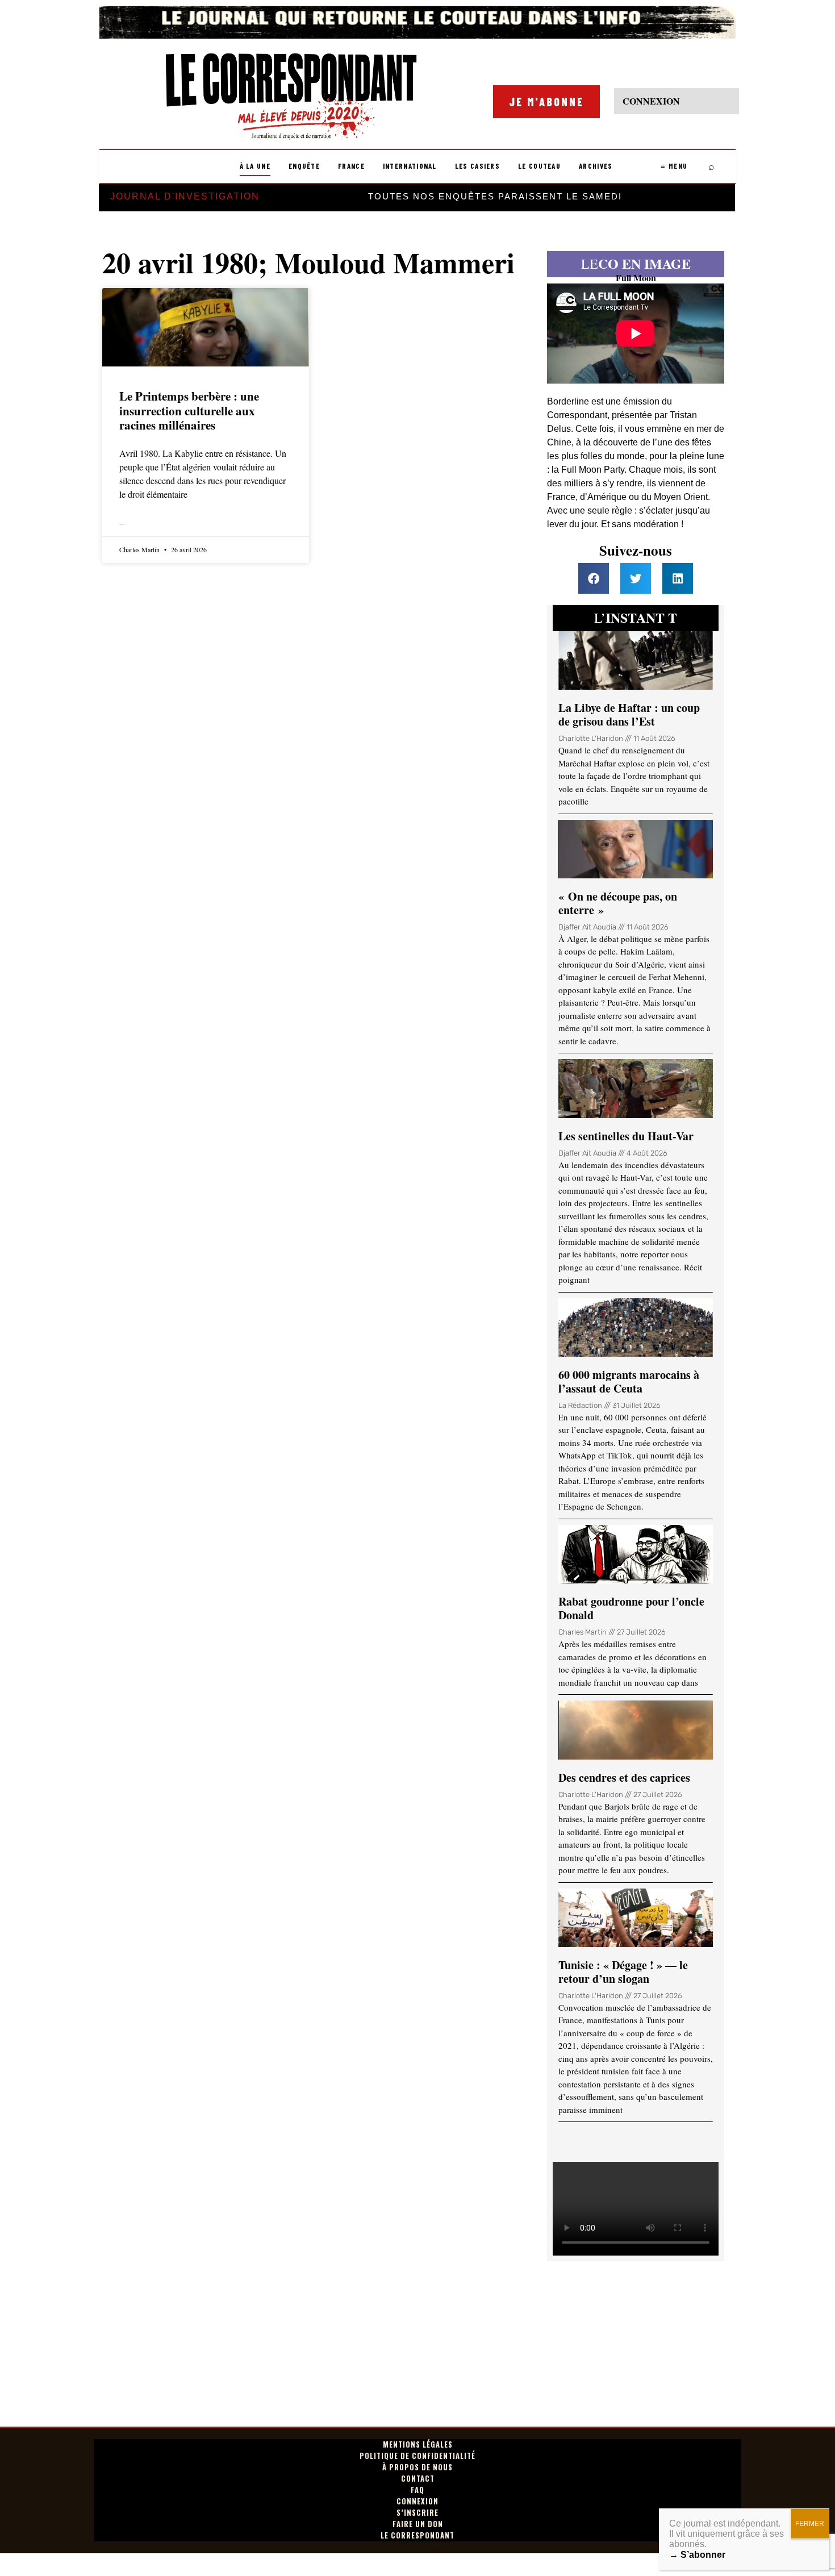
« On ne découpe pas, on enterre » (618, 903)
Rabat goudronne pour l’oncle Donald (631, 1608)
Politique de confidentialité (417, 2456)
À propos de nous (417, 2467)
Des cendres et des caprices (624, 1777)
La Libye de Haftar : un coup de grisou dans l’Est (629, 714)
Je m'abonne (546, 102)
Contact (418, 2479)
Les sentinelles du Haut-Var (626, 1136)
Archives (596, 166)
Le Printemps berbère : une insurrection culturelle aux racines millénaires (189, 410)
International (410, 166)
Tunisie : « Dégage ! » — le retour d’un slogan (623, 1972)
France (351, 166)
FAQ (417, 2490)
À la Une (255, 166)
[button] (594, 578)
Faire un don (418, 2524)
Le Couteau (539, 166)
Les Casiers (477, 166)
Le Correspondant (417, 2535)
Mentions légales (418, 2444)
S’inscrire (417, 2513)
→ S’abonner (697, 2555)
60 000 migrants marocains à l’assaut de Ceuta (629, 1381)
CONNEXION (651, 101)
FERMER (810, 2524)
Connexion (417, 2501)
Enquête (304, 166)
